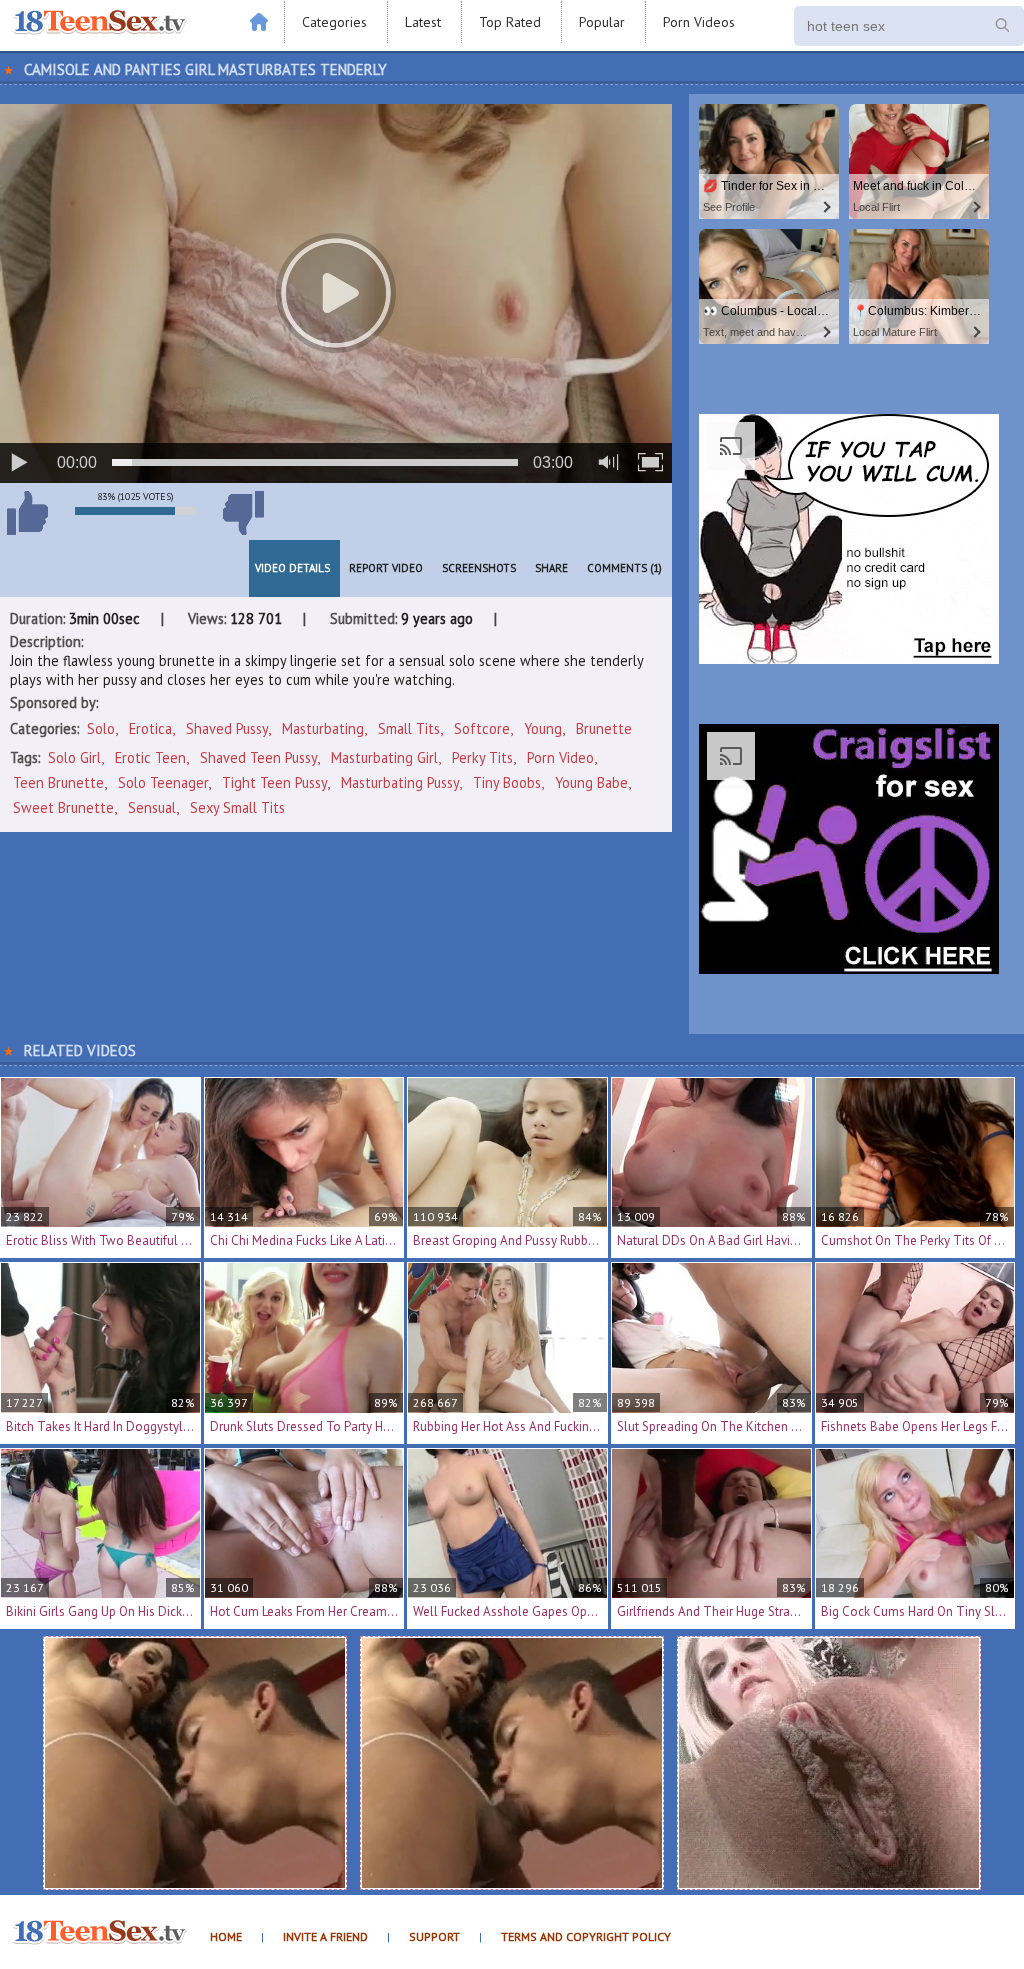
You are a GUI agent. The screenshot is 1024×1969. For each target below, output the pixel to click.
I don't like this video (243, 513)
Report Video (386, 568)
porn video (560, 757)
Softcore (482, 728)
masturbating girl (384, 757)
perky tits (482, 757)
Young (543, 728)
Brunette (604, 728)
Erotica (150, 728)
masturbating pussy (400, 782)
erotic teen (150, 757)
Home (226, 1936)
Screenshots (479, 568)
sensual (152, 807)
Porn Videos (699, 22)
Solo (101, 728)
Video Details (292, 568)
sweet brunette (63, 807)
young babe (591, 782)
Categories (334, 22)
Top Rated (510, 22)
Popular (602, 22)
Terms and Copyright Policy (586, 1936)
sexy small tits (237, 807)
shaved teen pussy (258, 757)
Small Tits (409, 728)
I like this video (27, 513)
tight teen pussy (274, 782)
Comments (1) (624, 568)
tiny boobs (507, 782)
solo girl (74, 757)
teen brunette (58, 782)
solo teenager (163, 782)
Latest (423, 22)
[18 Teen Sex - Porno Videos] (100, 23)
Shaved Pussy (227, 728)
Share (551, 568)
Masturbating (323, 728)
